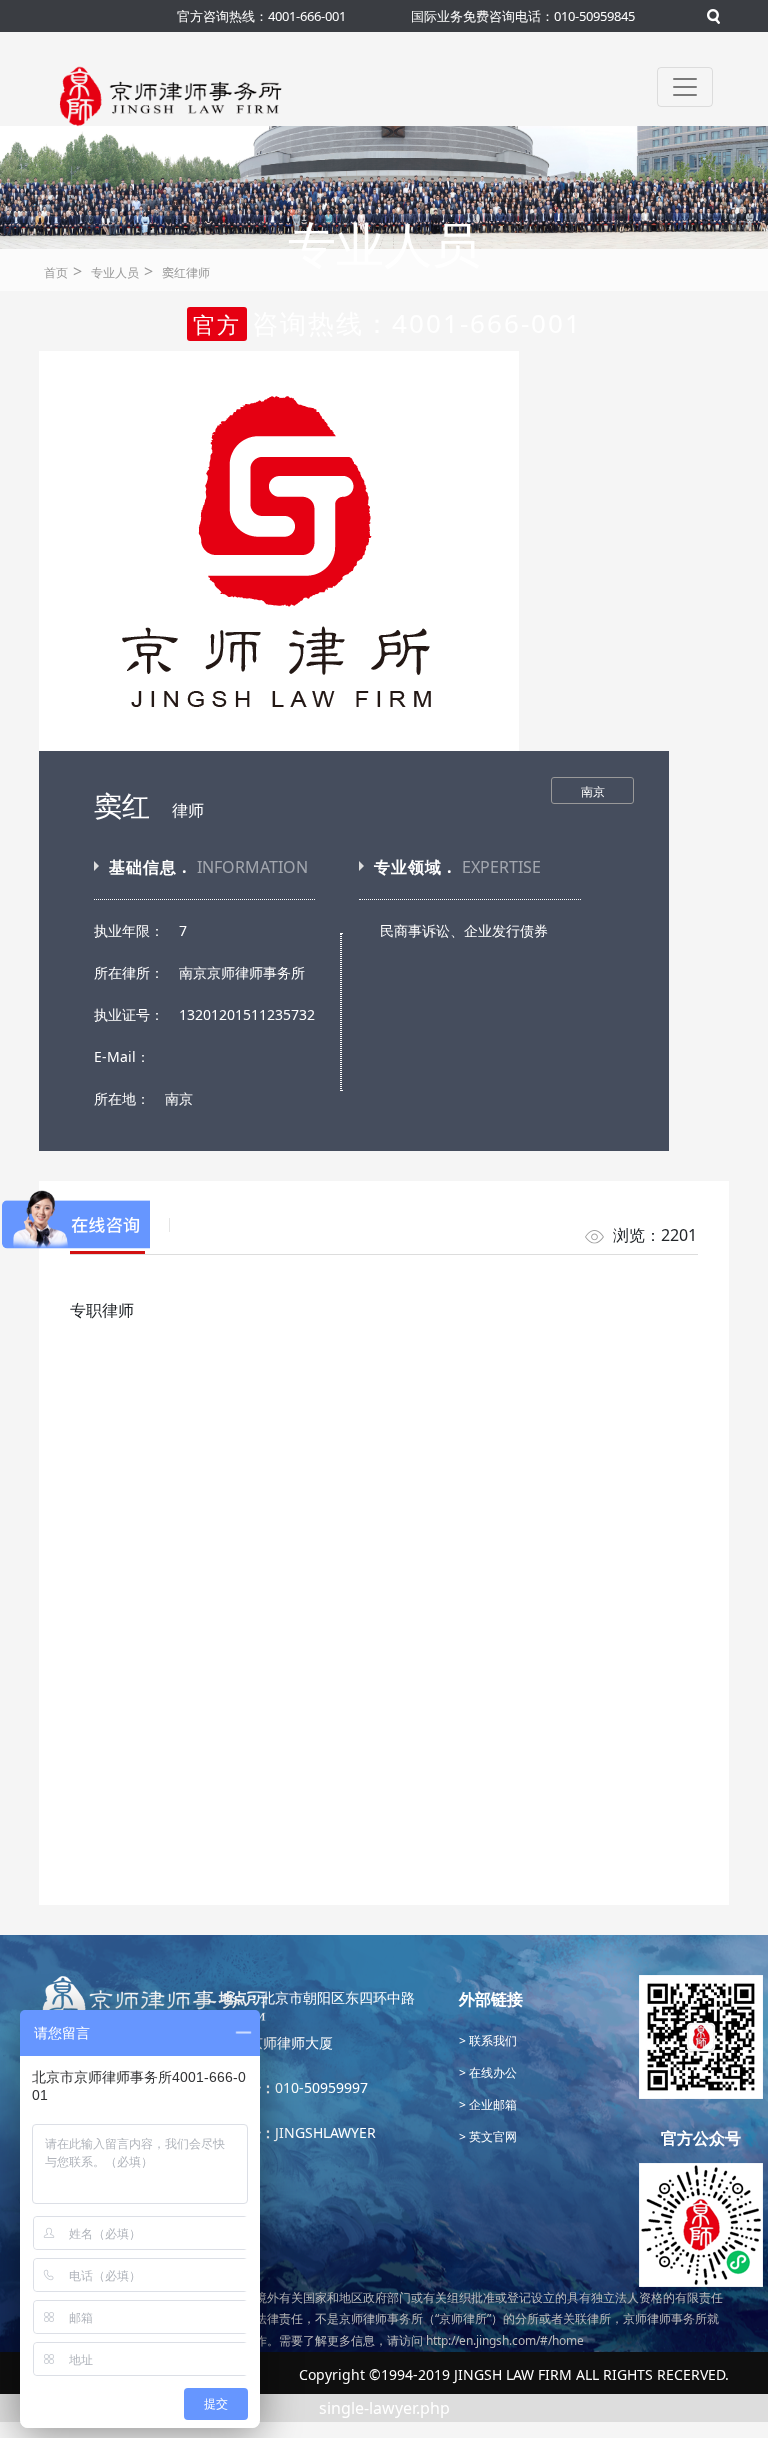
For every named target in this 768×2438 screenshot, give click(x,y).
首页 (56, 272)
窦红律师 (186, 272)
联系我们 (491, 2040)
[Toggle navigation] (685, 87)
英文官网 (491, 2136)
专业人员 (115, 272)
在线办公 (491, 2072)
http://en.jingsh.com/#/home (505, 2340)
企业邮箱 (491, 2104)
